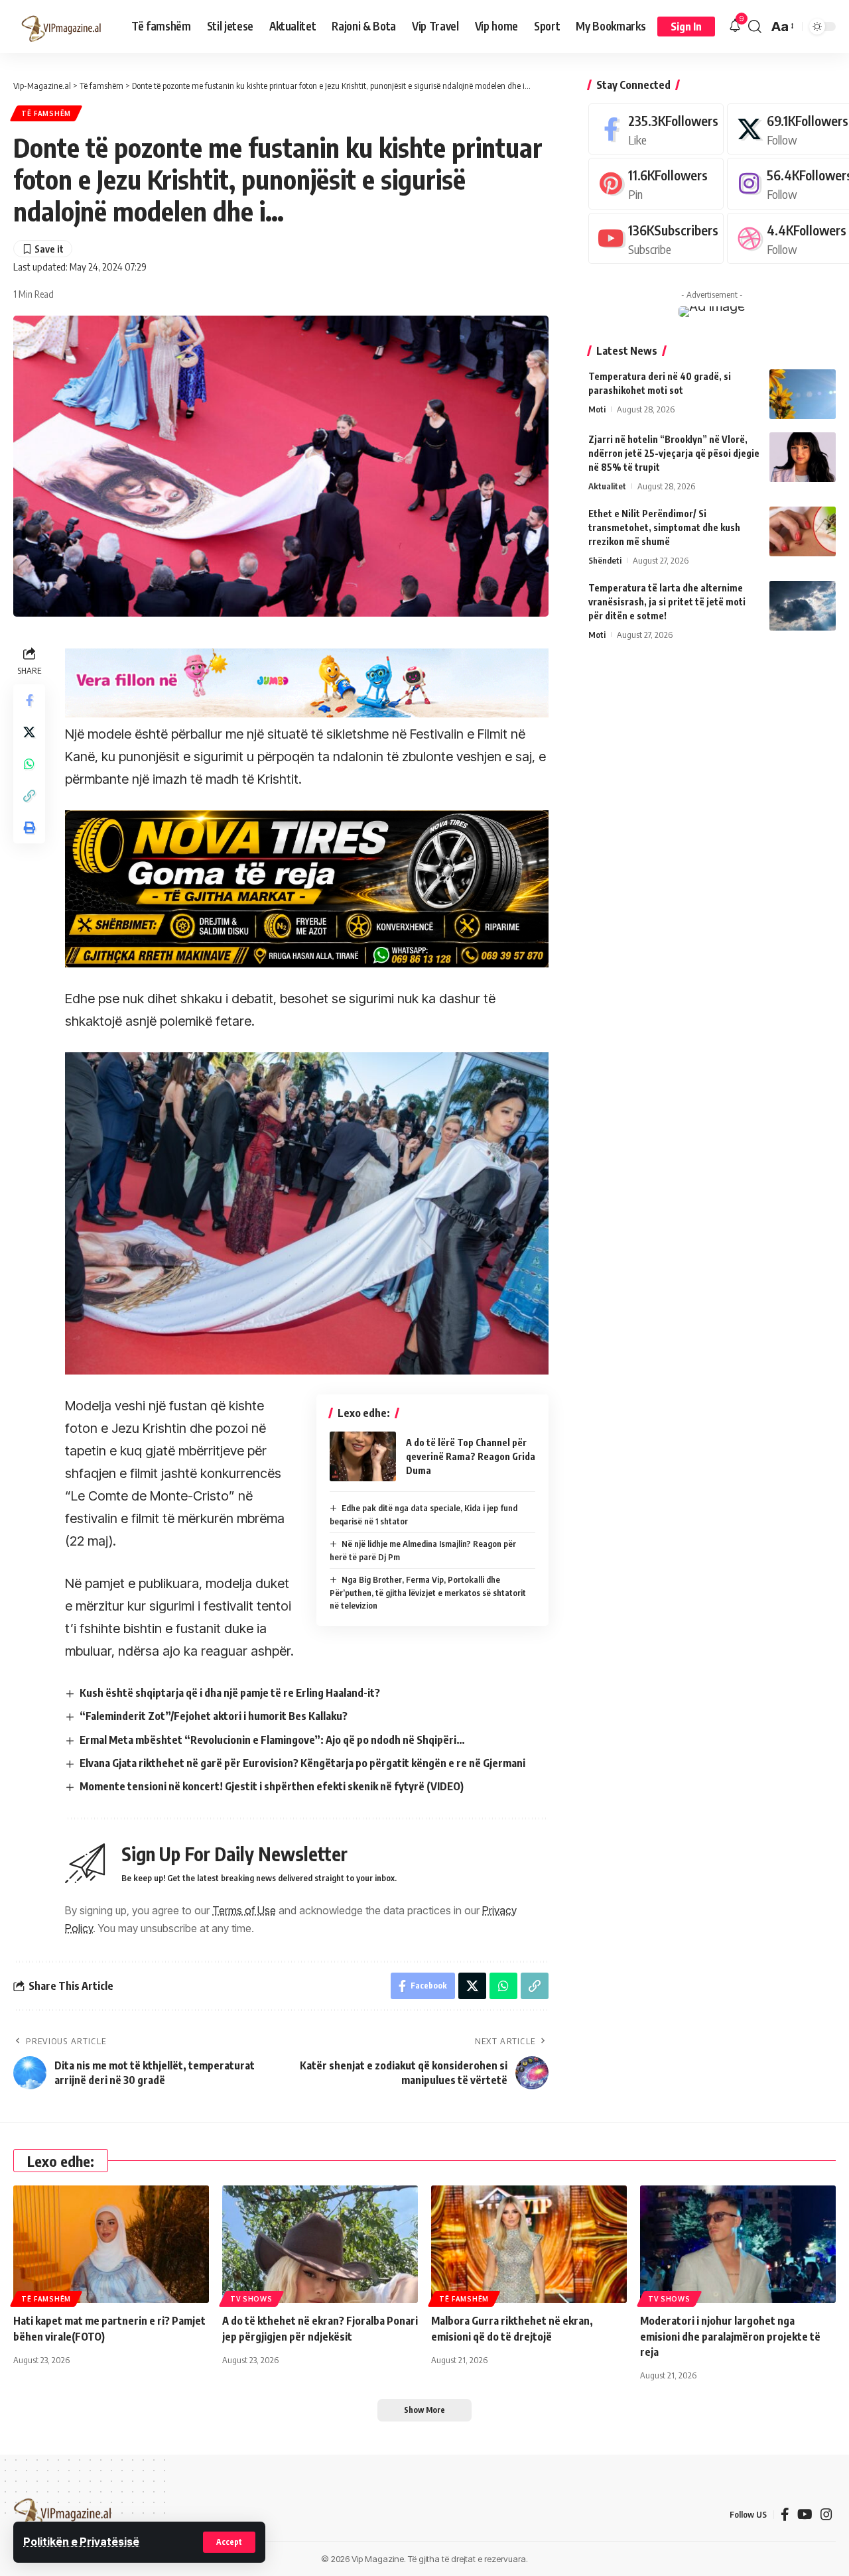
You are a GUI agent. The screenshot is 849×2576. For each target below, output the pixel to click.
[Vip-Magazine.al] (62, 27)
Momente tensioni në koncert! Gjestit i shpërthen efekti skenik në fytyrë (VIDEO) (272, 1786)
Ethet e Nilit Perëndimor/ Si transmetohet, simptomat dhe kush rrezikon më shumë (664, 527)
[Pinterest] (656, 183)
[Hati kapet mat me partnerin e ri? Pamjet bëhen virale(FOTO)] (111, 2244)
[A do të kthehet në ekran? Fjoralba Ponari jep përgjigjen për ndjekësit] (320, 2244)
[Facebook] (656, 129)
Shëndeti (605, 560)
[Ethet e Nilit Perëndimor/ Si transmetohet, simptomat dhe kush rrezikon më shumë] (803, 531)
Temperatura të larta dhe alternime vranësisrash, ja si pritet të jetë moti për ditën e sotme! (667, 602)
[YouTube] (805, 2514)
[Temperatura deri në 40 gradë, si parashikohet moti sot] (803, 394)
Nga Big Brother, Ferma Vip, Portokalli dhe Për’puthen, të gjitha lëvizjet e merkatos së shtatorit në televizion (428, 1592)
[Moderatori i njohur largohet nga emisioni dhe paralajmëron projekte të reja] (738, 2244)
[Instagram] (826, 2514)
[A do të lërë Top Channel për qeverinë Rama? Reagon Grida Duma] (363, 1456)
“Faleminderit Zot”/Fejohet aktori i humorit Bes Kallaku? (214, 1716)
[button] (229, 2542)
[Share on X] (29, 733)
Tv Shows (251, 2299)
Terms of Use (244, 1910)
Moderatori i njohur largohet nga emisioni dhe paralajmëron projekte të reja (730, 2336)
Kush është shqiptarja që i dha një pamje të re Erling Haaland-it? (230, 1693)
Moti (597, 409)
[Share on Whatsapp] (29, 765)
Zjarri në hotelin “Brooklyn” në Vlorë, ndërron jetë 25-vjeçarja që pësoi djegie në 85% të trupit (674, 453)
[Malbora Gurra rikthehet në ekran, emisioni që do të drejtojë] (529, 2244)
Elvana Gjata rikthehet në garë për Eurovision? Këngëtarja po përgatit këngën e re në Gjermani (302, 1763)
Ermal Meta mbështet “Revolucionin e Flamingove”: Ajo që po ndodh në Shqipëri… (272, 1740)
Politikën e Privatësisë (81, 2542)
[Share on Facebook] (29, 701)
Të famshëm (46, 113)
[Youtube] (656, 238)
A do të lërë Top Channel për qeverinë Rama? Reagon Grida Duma (471, 1456)
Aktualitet (607, 486)
